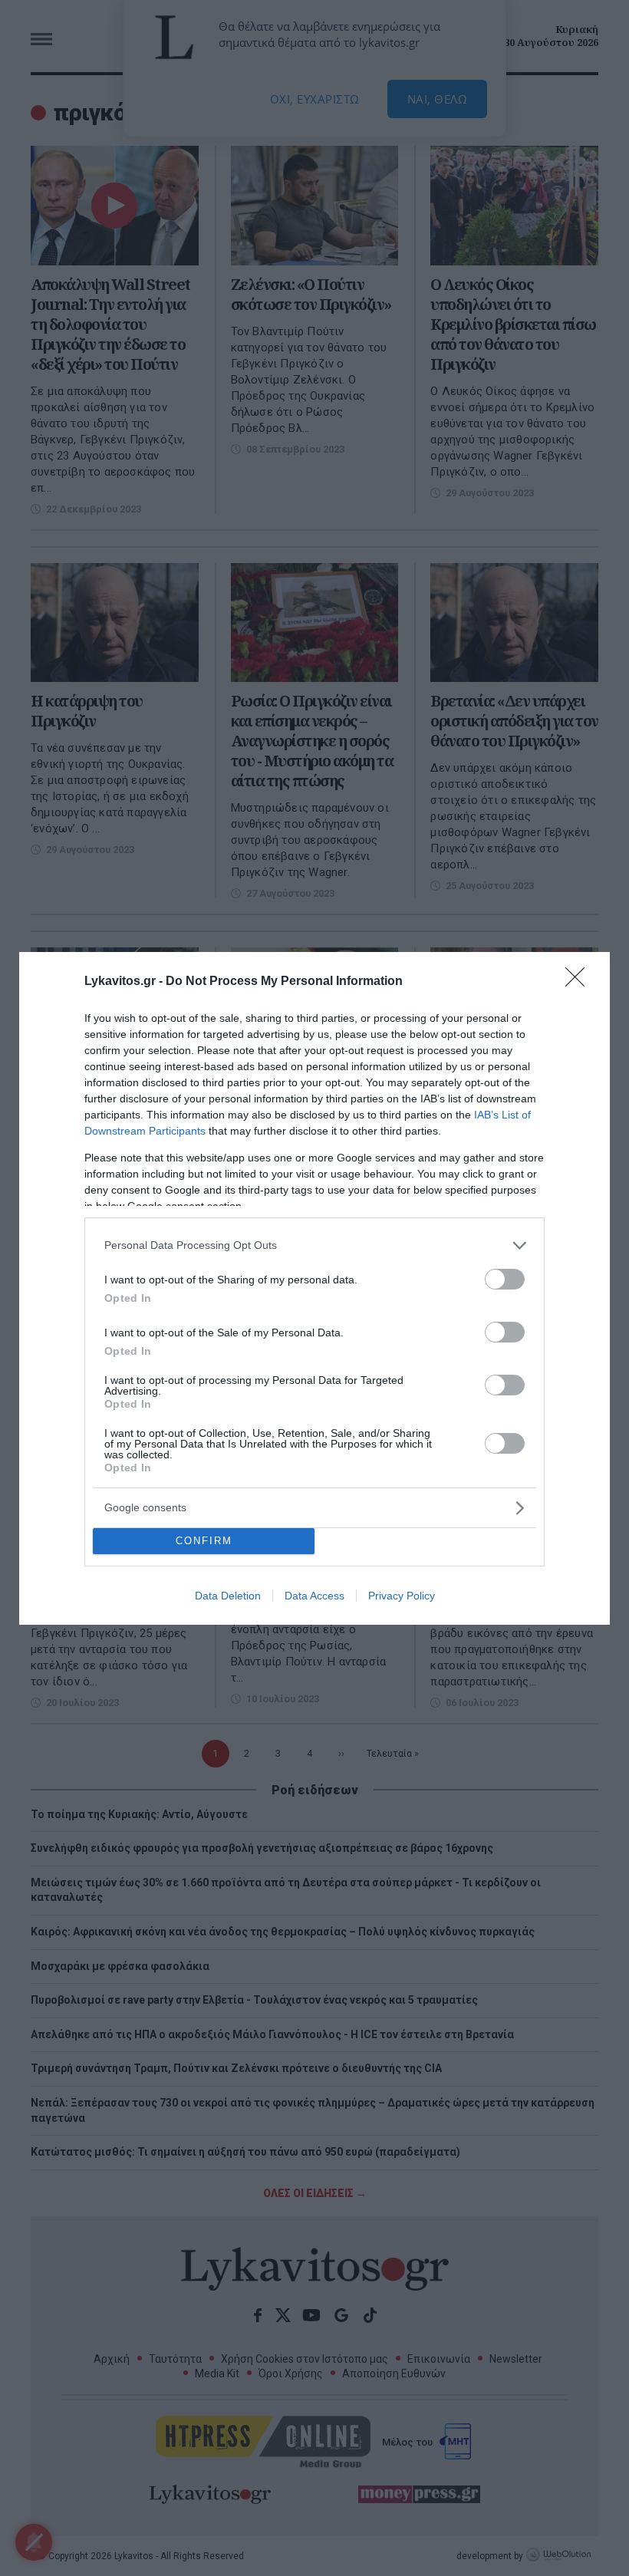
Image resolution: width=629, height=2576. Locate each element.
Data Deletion (228, 1596)
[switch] (505, 1279)
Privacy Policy (402, 1596)
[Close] (580, 982)
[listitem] (314, 1245)
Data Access (314, 1596)
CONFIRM (204, 1541)
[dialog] (314, 1288)
